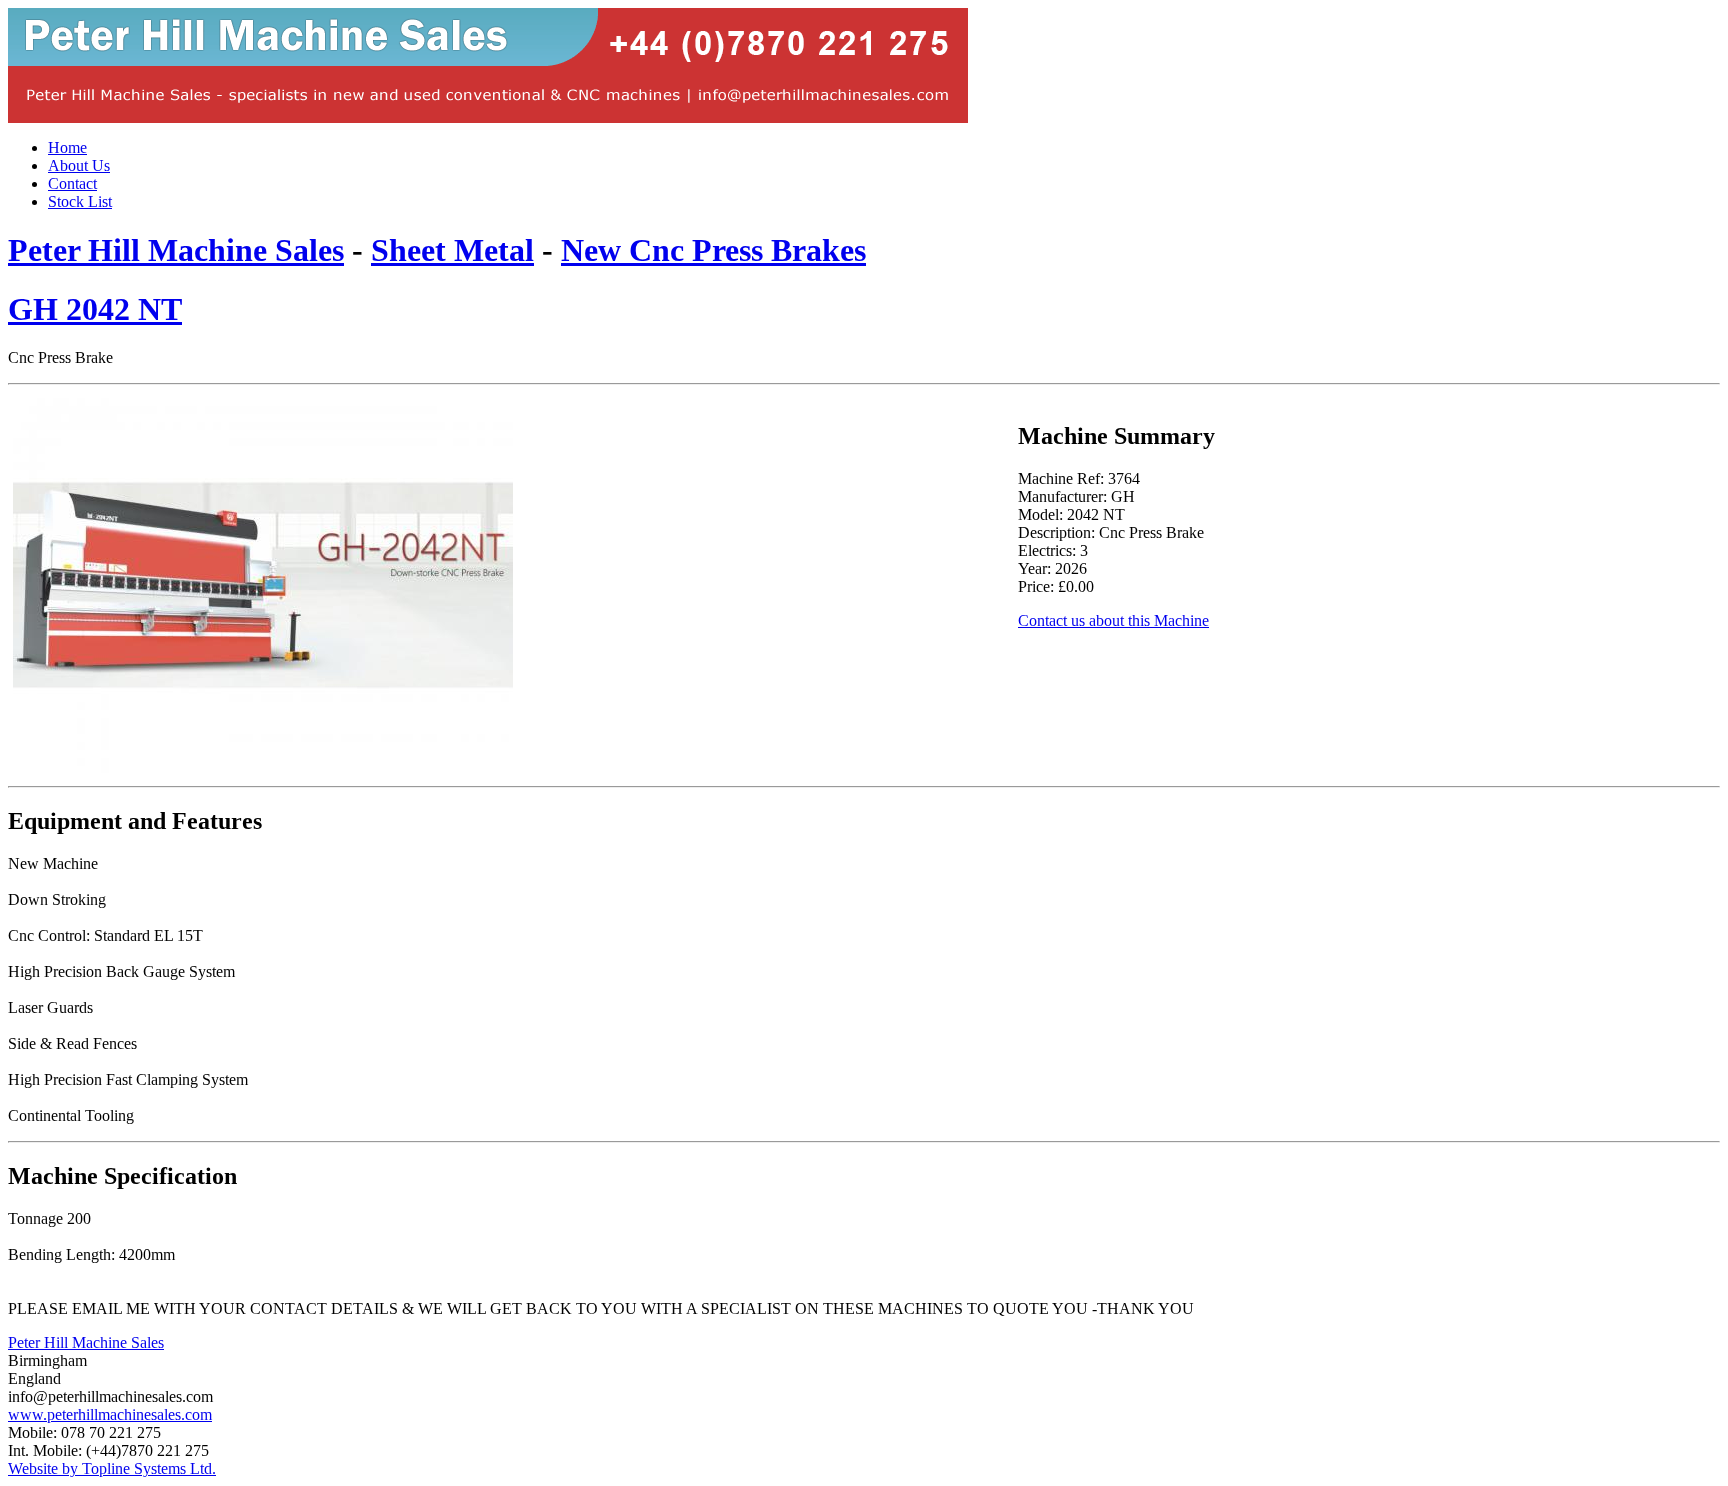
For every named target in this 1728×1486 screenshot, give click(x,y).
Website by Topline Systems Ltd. (112, 1468)
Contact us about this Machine (1113, 620)
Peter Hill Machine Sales (176, 250)
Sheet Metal (452, 250)
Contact (72, 183)
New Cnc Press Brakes (713, 250)
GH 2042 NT (95, 309)
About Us (79, 165)
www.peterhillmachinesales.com (110, 1414)
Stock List (80, 201)
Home (67, 147)
